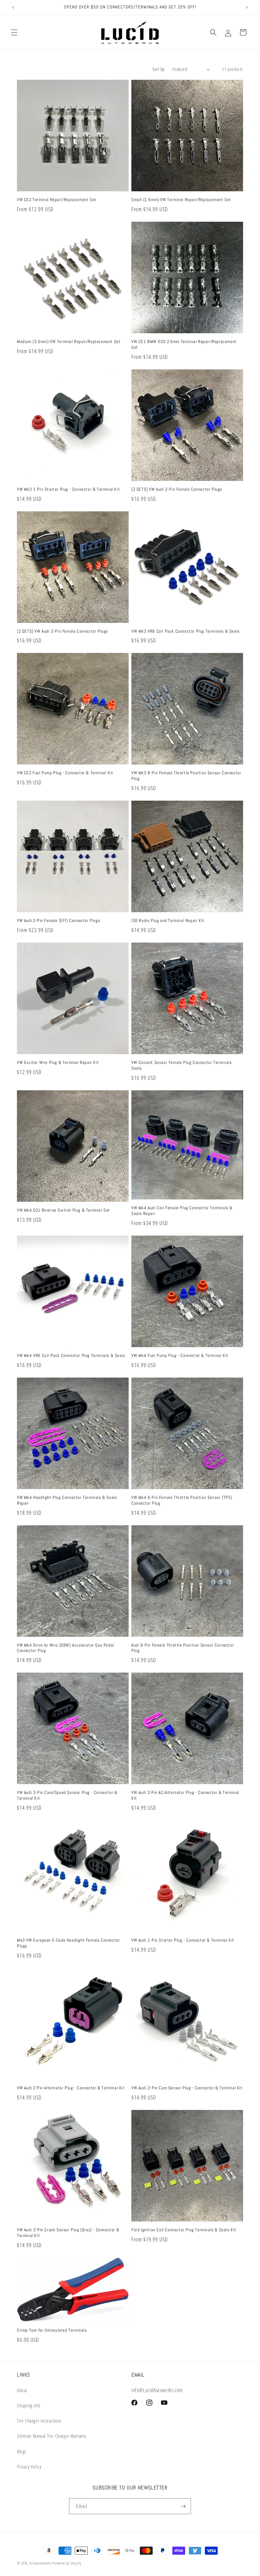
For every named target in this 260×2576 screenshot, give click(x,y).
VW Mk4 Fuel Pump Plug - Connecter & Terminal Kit (180, 1356)
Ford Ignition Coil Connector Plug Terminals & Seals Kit (184, 2230)
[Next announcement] (247, 7)
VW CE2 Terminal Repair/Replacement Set (57, 200)
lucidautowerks (41, 2563)
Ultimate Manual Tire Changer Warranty (51, 2436)
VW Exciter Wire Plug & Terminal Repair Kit (58, 1063)
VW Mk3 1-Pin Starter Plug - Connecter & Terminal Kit (68, 489)
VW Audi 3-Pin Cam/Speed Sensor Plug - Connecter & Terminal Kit (67, 1795)
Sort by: (159, 69)
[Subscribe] (183, 2506)
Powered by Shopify (67, 2563)
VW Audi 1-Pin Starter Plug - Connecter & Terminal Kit (183, 1940)
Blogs (22, 2451)
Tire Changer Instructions (39, 2421)
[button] (14, 32)
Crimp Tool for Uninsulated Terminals (52, 2330)
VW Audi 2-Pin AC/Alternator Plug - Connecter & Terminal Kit (185, 1795)
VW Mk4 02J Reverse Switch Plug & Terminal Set (63, 1210)
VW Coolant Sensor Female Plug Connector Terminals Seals (181, 1065)
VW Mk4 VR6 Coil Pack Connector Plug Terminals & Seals (71, 1356)
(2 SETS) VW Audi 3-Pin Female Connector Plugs (62, 631)
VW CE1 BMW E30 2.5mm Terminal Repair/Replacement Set (184, 345)
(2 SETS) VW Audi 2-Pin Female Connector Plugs (177, 489)
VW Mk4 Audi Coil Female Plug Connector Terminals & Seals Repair (182, 1211)
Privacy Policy (29, 2467)
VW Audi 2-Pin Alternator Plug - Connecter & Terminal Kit (71, 2088)
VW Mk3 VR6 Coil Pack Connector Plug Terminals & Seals (186, 631)
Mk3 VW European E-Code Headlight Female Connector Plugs (68, 1943)
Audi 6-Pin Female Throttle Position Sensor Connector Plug (183, 1648)
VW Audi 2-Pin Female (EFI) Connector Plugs (59, 921)
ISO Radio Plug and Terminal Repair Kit (168, 921)
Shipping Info (29, 2405)
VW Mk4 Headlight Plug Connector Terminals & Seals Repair (67, 1500)
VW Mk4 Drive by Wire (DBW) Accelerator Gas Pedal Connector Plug (66, 1648)
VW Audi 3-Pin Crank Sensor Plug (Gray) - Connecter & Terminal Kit (68, 2233)
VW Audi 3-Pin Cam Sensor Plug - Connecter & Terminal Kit (187, 2088)
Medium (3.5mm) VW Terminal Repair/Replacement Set (69, 342)
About (22, 2390)
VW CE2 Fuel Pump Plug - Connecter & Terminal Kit (65, 773)
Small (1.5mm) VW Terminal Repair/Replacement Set (181, 200)
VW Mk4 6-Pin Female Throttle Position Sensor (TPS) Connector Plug (182, 1500)
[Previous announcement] (13, 7)
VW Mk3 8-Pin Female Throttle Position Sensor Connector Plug (186, 776)
